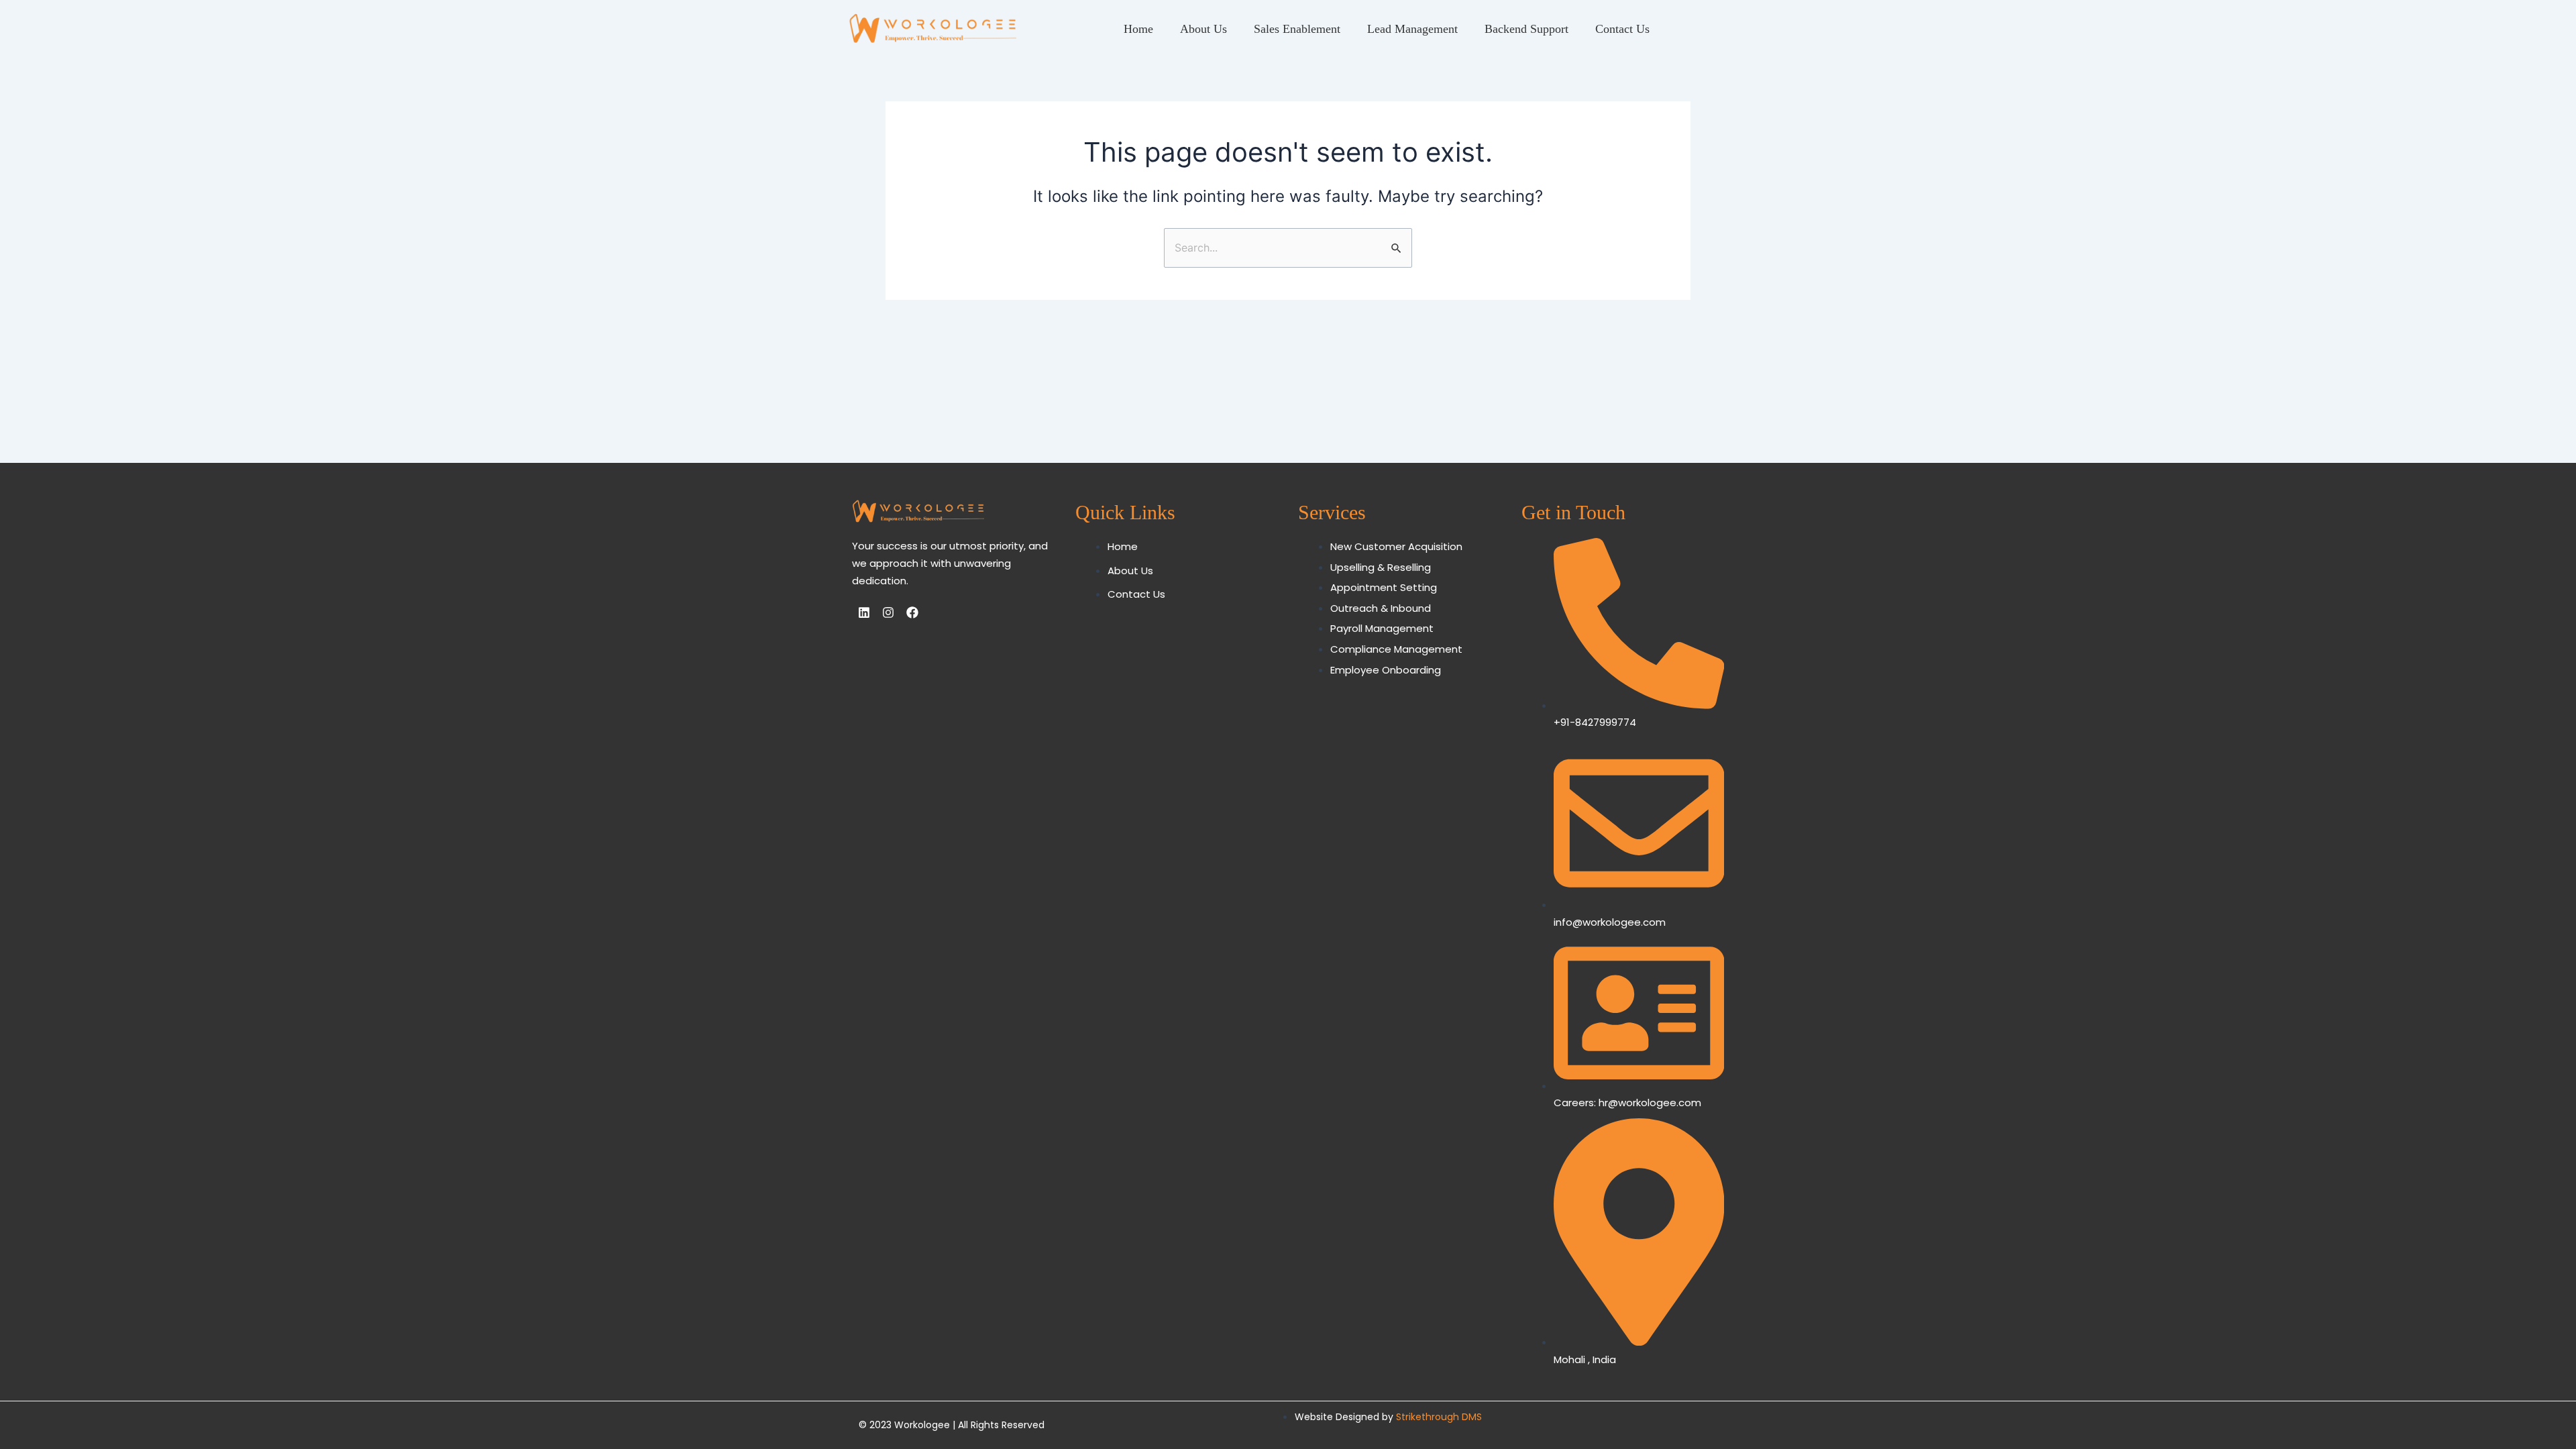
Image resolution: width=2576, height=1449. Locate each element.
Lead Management (1412, 29)
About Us (1203, 29)
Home (1138, 29)
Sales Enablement (1297, 29)
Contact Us (1622, 29)
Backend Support (1526, 29)
